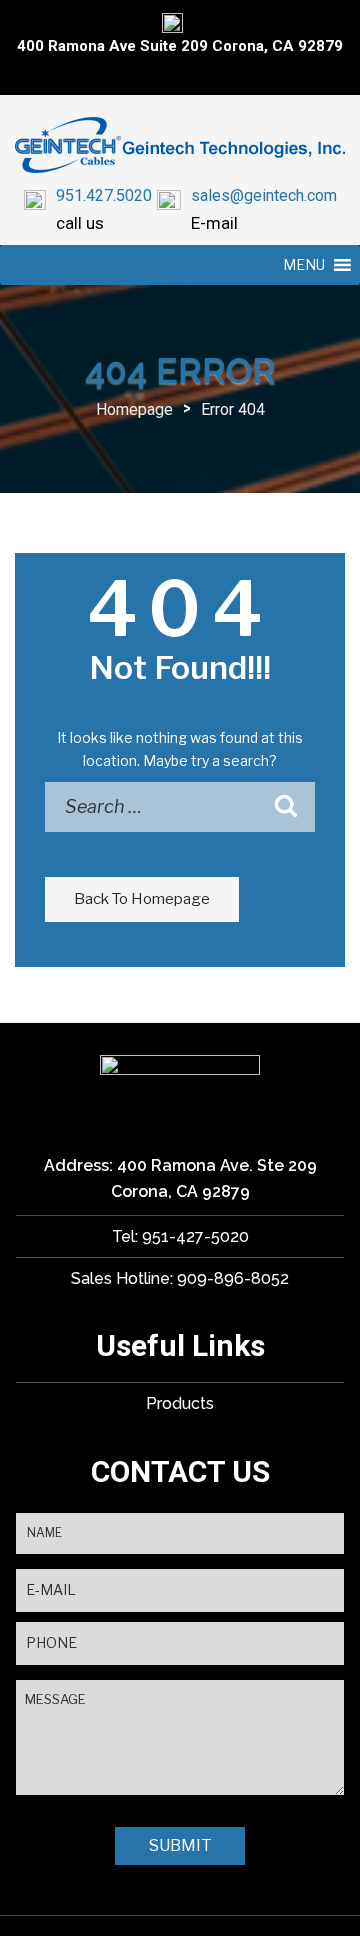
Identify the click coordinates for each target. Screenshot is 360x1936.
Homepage (134, 409)
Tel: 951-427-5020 (180, 1236)
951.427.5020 (104, 195)
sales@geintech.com (264, 195)
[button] (304, 265)
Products (180, 1403)
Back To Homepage (142, 899)
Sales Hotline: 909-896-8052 (180, 1278)
